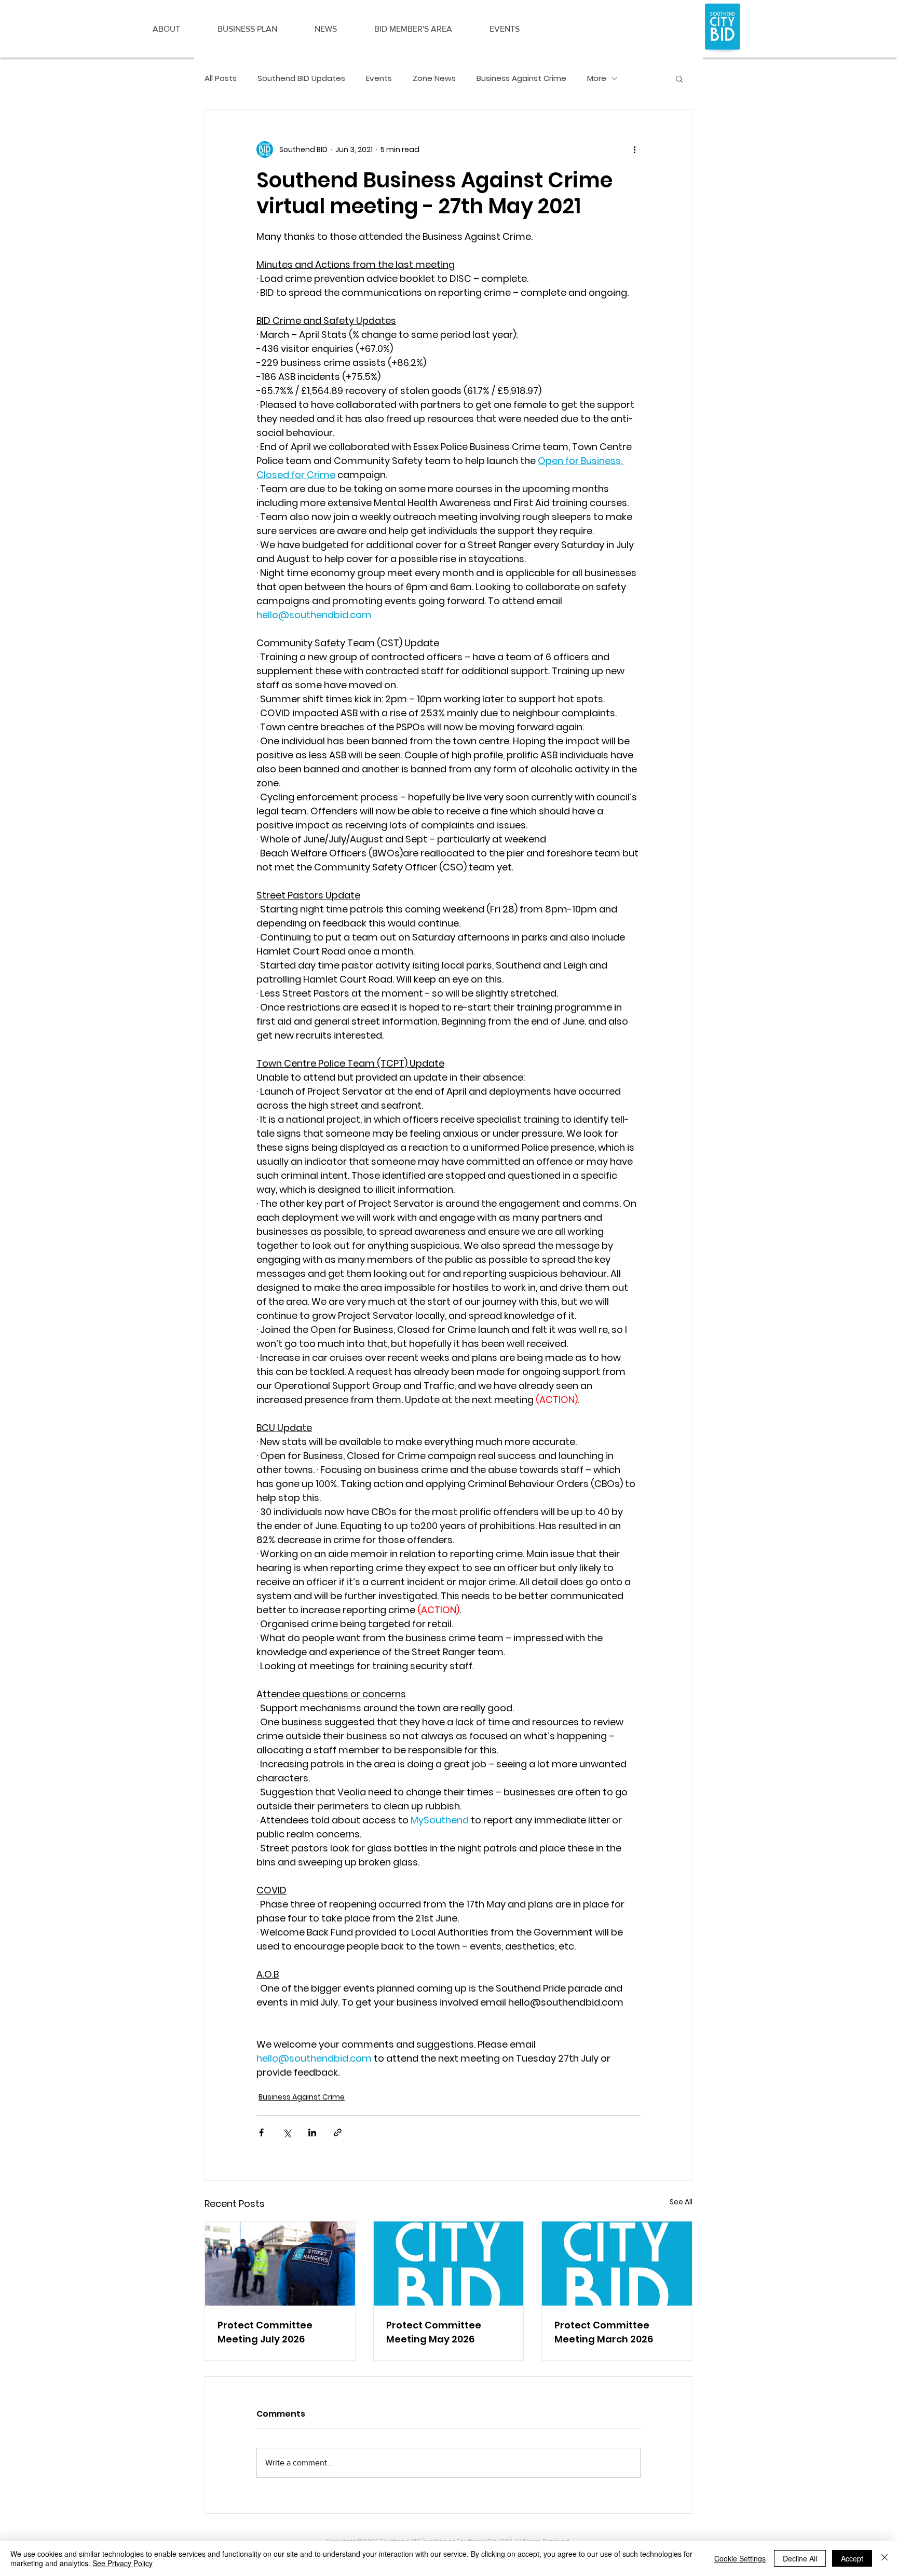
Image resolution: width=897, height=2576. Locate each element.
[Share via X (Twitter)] (287, 2132)
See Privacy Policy (123, 2563)
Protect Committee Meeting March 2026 (604, 2332)
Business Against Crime (521, 78)
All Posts (221, 78)
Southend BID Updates (301, 78)
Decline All (800, 2558)
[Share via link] (338, 2132)
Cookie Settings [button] (740, 2558)
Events (379, 78)
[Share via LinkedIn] (312, 2132)
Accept (852, 2558)
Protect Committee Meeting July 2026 (265, 2332)
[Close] (885, 2558)
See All (681, 2202)
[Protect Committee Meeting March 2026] (617, 2264)
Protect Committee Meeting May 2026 (434, 2332)
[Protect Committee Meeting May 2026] (449, 2264)
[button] (166, 29)
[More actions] (634, 149)
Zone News (434, 78)
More (597, 78)
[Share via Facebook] (261, 2132)
